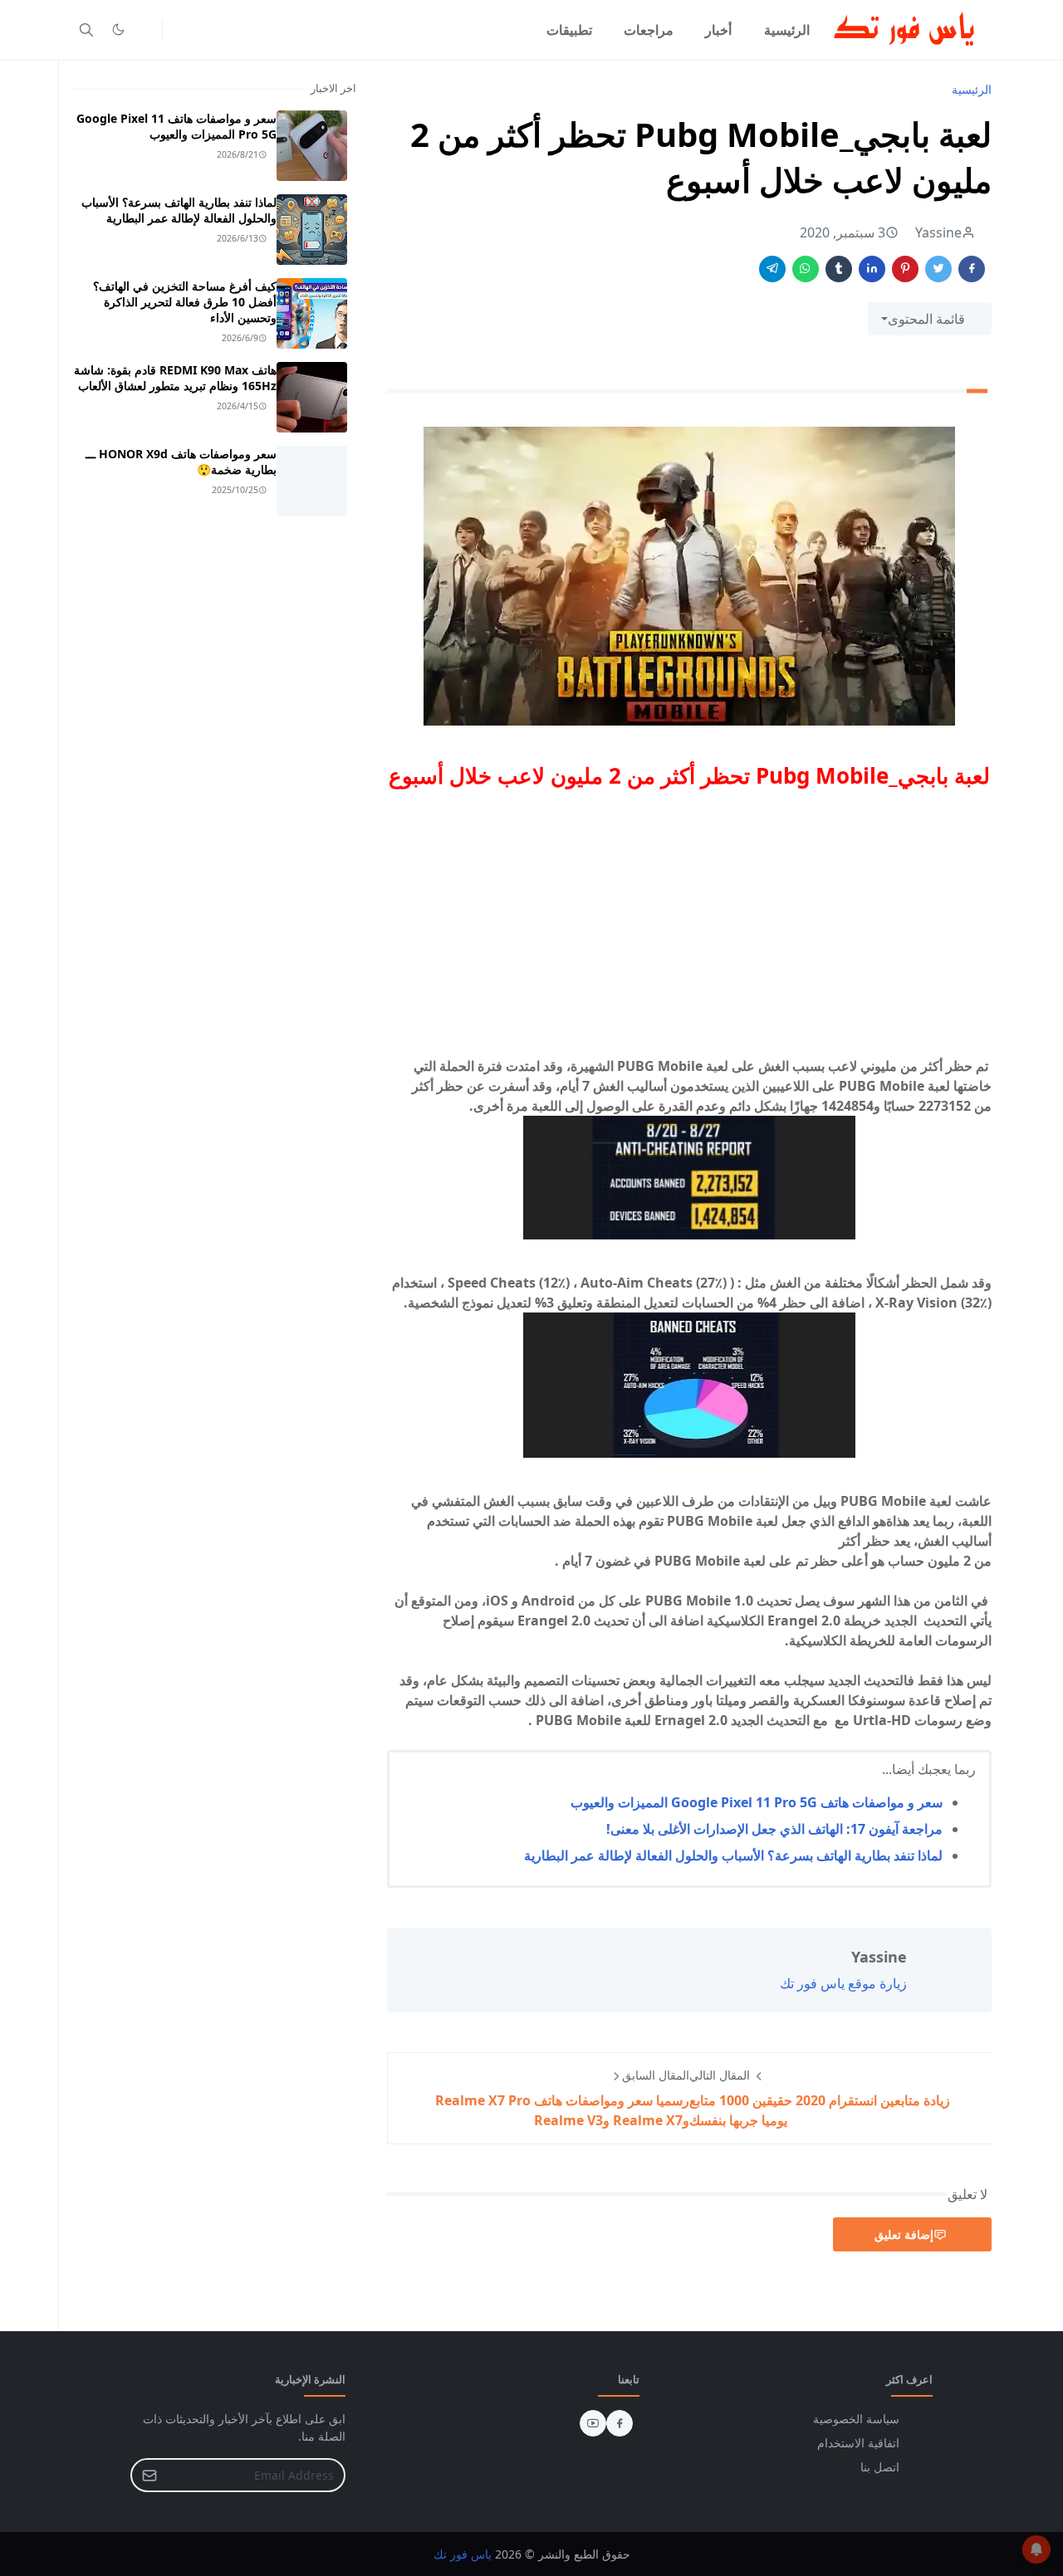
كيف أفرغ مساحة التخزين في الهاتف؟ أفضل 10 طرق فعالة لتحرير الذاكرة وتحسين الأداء (185, 302)
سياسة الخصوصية (856, 2419)
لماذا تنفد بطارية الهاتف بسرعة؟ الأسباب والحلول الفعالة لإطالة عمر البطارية (733, 1855)
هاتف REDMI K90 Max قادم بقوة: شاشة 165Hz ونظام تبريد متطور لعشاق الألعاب (175, 378)
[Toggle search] (86, 30)
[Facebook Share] (972, 269)
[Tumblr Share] (839, 269)
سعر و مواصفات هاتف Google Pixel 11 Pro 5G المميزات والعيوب (757, 1802)
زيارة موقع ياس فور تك (843, 1983)
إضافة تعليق (904, 2234)
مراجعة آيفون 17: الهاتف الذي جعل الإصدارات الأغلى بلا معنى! (774, 1829)
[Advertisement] (689, 920)
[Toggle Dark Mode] (118, 29)
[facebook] (620, 2423)
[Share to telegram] (772, 269)
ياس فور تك (463, 2554)
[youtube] (593, 2423)
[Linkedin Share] (872, 269)
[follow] (145, 30)
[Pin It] (905, 269)
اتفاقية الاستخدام (858, 2443)
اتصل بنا (880, 2467)
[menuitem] (787, 30)
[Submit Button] (149, 2475)
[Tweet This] (938, 269)
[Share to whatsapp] (806, 269)
